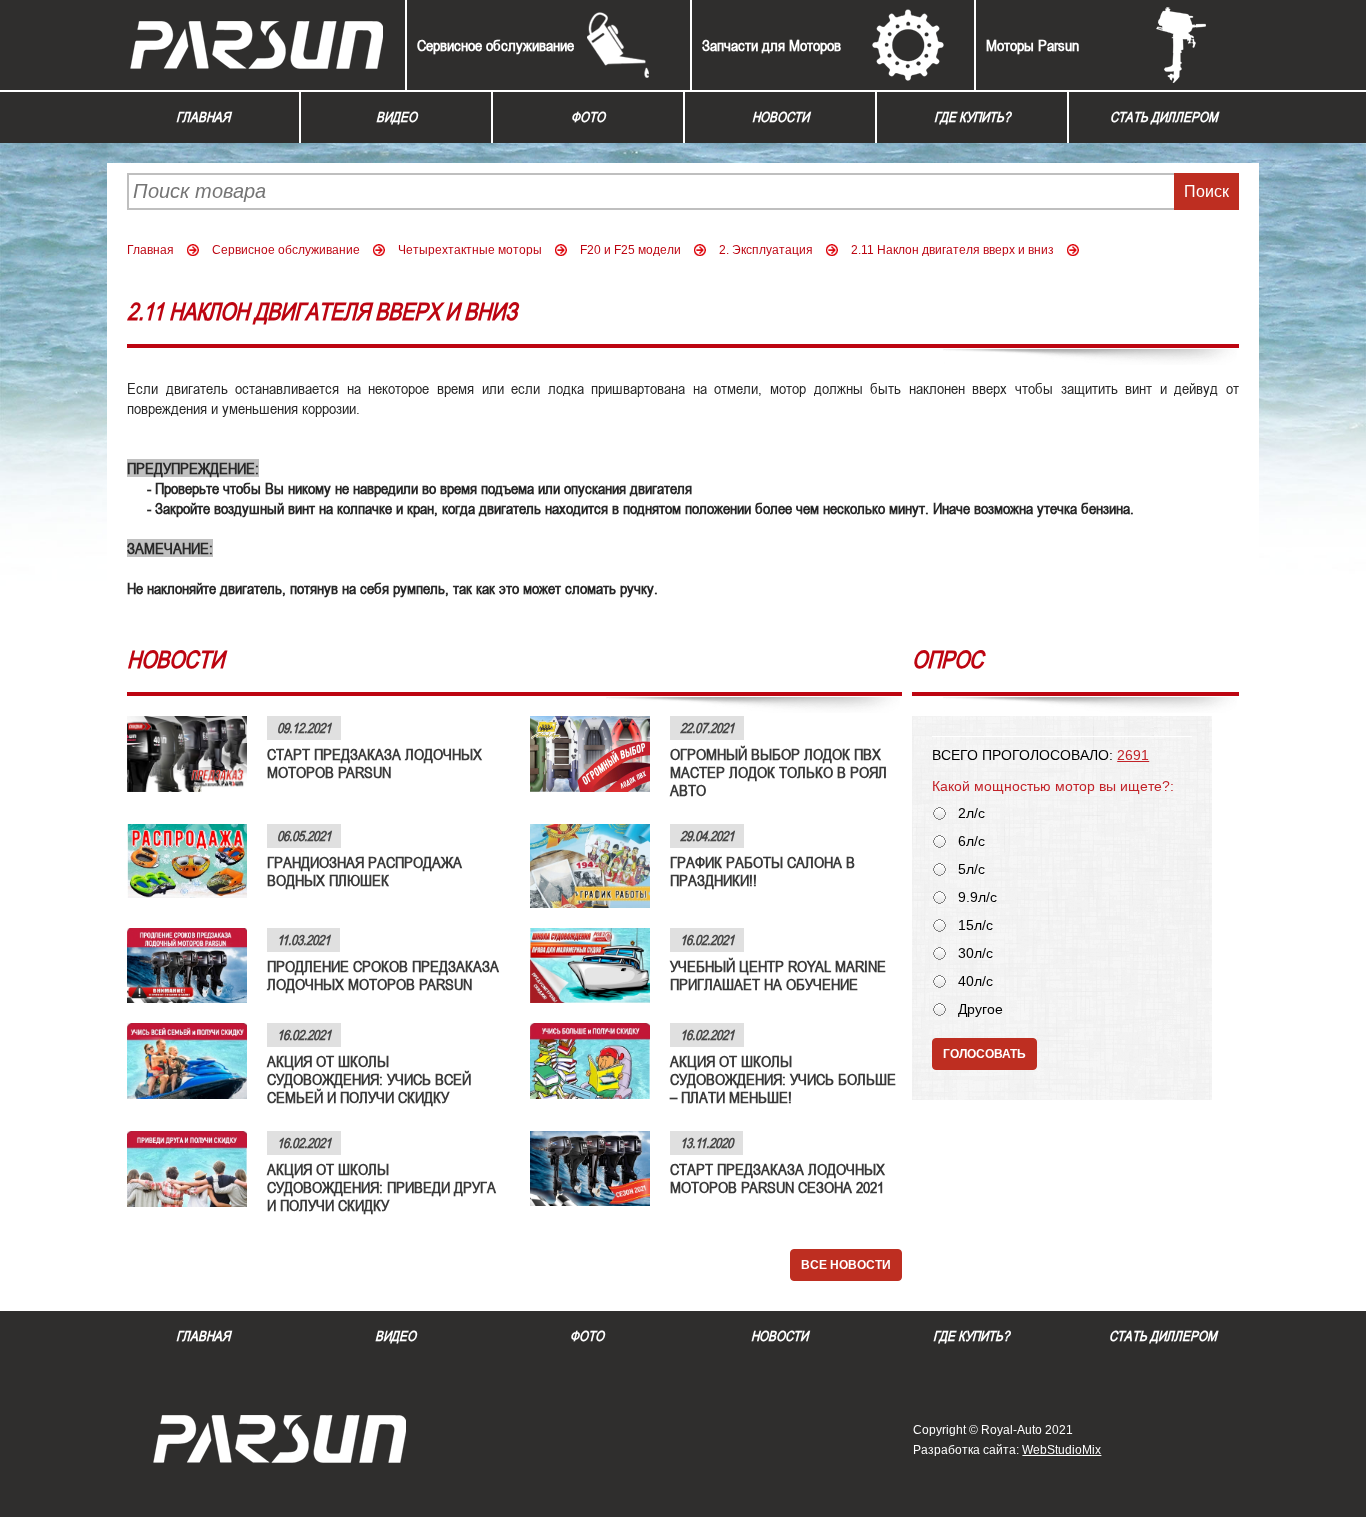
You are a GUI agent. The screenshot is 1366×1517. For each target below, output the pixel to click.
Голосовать (984, 1054)
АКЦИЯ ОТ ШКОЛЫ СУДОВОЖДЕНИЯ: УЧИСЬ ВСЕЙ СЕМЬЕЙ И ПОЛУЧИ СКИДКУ (369, 1079)
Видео (396, 117)
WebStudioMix (1061, 1450)
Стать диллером (1164, 117)
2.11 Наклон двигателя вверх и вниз (952, 250)
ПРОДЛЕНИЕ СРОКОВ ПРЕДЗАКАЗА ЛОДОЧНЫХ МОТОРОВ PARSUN (383, 975)
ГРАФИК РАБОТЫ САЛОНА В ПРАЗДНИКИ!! (762, 871)
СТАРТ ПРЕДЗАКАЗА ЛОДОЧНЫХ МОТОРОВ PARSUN (374, 763)
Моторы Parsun (1032, 45)
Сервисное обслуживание (495, 45)
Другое (980, 1009)
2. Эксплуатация (766, 250)
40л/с (975, 981)
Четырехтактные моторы (470, 250)
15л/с (975, 925)
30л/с (975, 953)
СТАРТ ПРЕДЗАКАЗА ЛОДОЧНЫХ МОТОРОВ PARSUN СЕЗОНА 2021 (777, 1178)
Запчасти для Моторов (771, 45)
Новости (780, 117)
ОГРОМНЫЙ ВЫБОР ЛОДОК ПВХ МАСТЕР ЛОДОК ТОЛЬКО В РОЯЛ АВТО (778, 772)
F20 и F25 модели (630, 250)
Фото (588, 117)
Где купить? (972, 117)
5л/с (971, 869)
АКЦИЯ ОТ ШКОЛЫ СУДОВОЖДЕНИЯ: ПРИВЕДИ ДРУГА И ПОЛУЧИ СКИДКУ (381, 1187)
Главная (203, 117)
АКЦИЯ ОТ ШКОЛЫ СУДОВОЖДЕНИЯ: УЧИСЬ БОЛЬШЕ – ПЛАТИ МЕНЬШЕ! (783, 1079)
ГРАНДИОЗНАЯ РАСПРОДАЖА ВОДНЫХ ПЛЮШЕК (364, 871)
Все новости (846, 1265)
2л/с (971, 813)
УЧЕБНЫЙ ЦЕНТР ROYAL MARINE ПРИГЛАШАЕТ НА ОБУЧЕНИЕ (778, 975)
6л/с (971, 841)
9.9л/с (977, 897)
